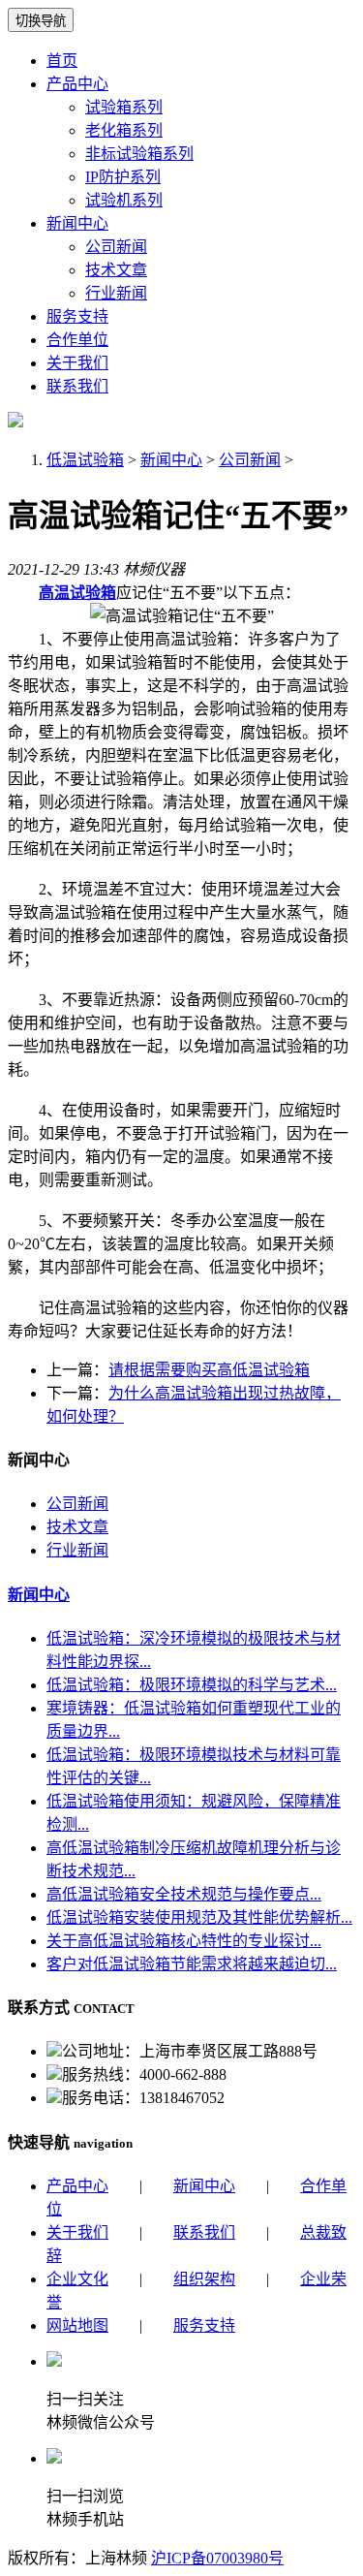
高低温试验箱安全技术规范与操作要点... (184, 1894)
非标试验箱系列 (139, 154)
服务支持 (77, 316)
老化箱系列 (124, 130)
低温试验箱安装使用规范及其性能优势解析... (199, 1917)
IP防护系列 (123, 177)
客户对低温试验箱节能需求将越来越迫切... (192, 1964)
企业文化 (77, 2279)
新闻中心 (77, 223)
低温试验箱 (85, 460)
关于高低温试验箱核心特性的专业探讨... (184, 1941)
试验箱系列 (124, 107)
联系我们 (77, 386)
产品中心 (77, 84)
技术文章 (116, 270)
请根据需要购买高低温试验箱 (209, 1370)
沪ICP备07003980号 (217, 2558)
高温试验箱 (77, 593)
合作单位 (77, 340)
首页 (62, 61)
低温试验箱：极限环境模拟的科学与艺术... (192, 1685)
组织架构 (204, 2279)
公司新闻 (116, 247)
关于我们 (77, 363)
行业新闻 (116, 293)
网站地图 (77, 2325)
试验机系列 (124, 200)
